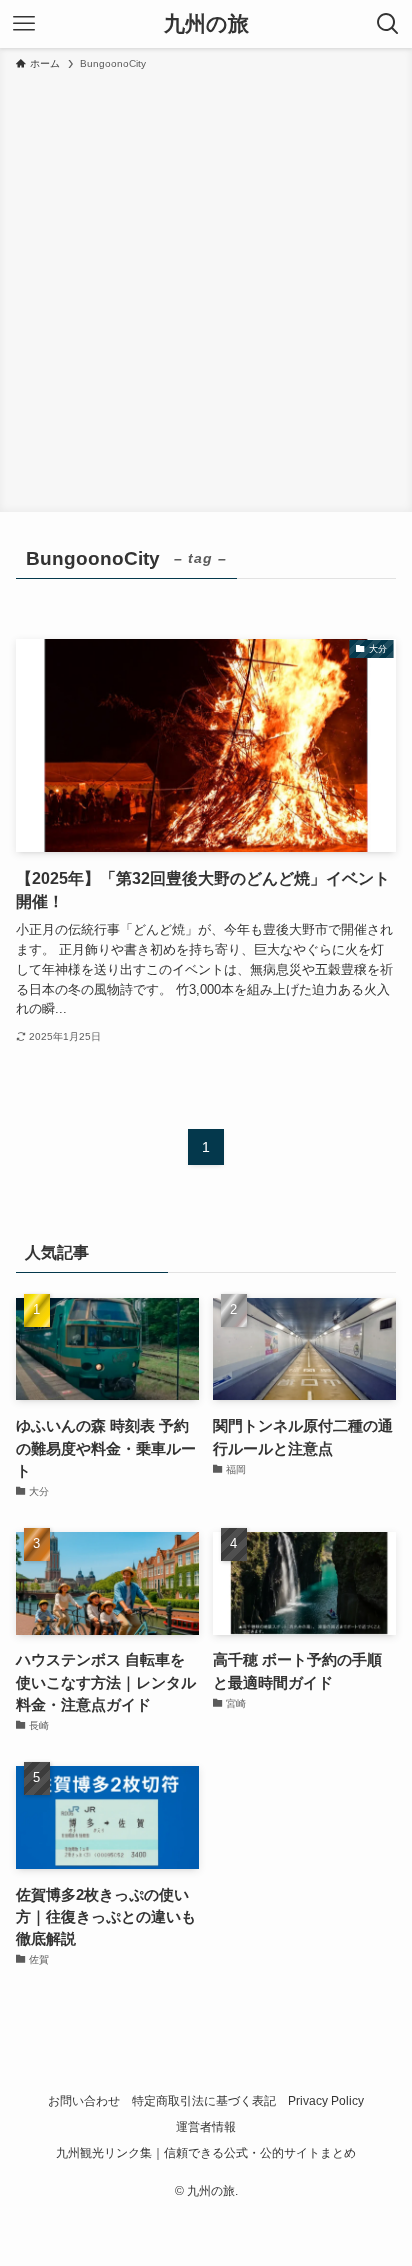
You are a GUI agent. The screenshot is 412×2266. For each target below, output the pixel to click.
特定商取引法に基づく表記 (204, 2101)
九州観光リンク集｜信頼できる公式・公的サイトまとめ (206, 2153)
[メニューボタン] (24, 24)
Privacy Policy (326, 2101)
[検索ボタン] (388, 24)
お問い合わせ (84, 2101)
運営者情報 (206, 2127)
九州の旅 (206, 24)
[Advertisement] (206, 288)
